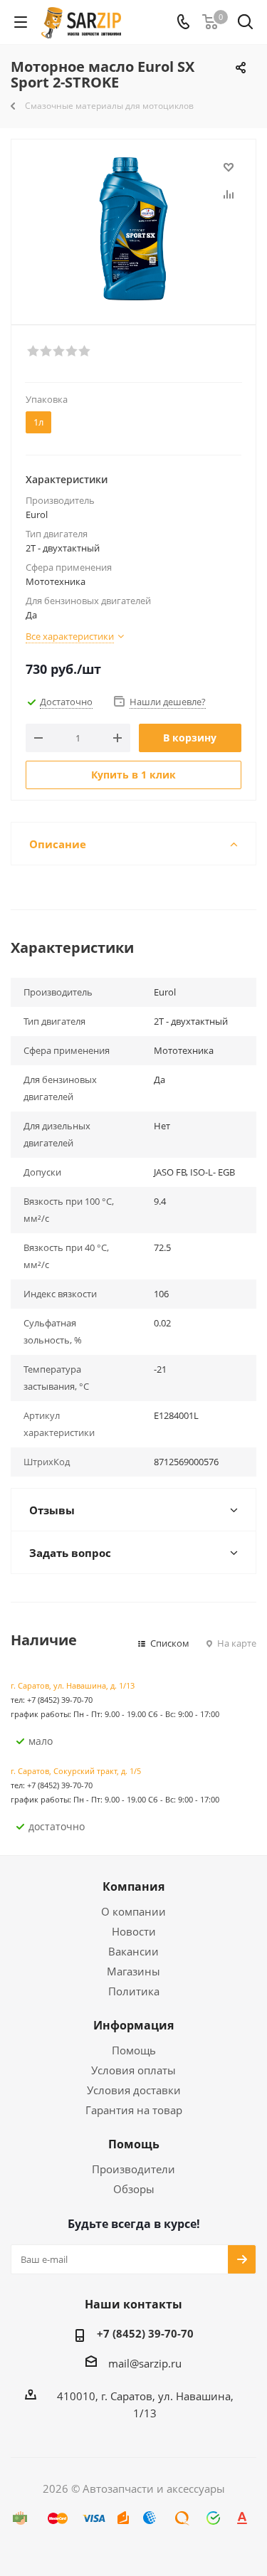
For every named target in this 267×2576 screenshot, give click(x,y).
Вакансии (133, 1951)
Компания (133, 1886)
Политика (134, 1991)
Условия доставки (134, 2090)
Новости (134, 1931)
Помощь (134, 2050)
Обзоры (134, 2189)
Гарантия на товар (134, 2110)
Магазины (133, 1971)
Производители (133, 2169)
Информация (133, 2025)
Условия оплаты (133, 2070)
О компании (133, 1911)
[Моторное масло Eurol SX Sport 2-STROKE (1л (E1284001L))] (133, 229)
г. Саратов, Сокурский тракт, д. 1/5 (76, 1771)
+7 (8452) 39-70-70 (145, 2333)
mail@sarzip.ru (145, 2363)
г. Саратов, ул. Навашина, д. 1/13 (73, 1685)
